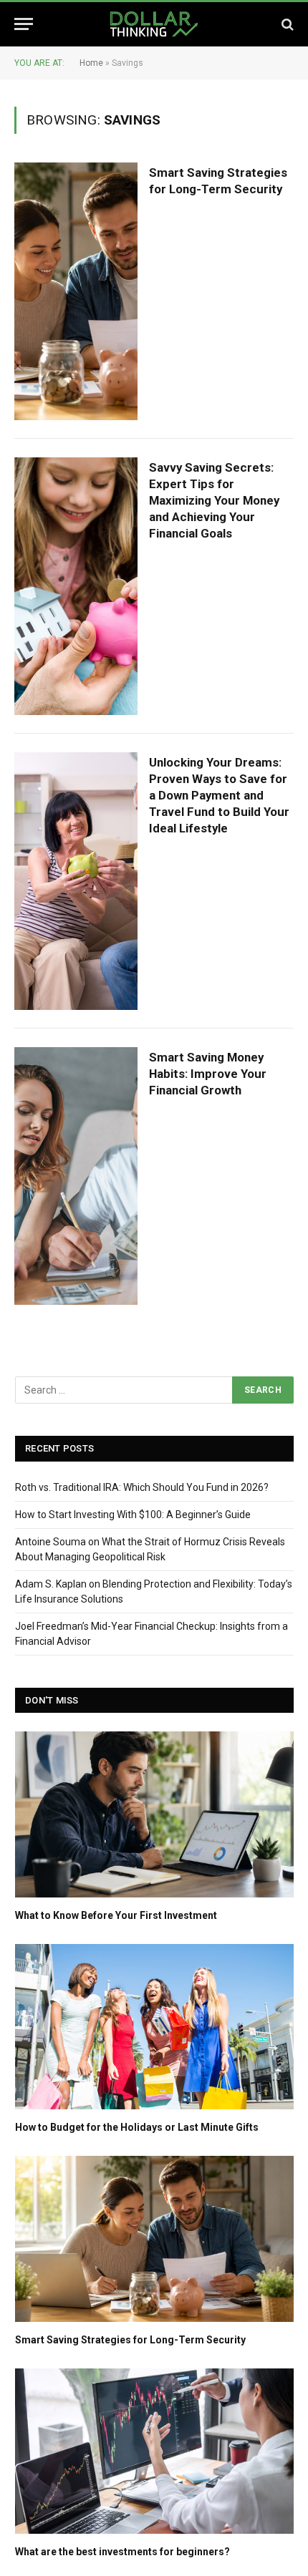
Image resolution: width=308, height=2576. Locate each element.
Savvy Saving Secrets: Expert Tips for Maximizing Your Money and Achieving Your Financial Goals (214, 500)
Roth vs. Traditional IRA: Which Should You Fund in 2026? (142, 1487)
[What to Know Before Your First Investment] (154, 1814)
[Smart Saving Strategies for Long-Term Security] (76, 291)
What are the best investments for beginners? (122, 2552)
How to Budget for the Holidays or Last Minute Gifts (137, 2127)
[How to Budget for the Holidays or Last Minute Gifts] (154, 2027)
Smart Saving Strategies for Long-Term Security (130, 2340)
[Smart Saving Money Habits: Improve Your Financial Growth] (76, 1176)
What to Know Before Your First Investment (116, 1915)
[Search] (286, 24)
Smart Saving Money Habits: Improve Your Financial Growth (208, 1074)
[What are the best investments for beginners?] (154, 2451)
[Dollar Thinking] (154, 24)
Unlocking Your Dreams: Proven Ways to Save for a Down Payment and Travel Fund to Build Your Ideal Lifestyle (219, 795)
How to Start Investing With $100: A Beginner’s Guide (133, 1515)
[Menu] (24, 24)
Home (91, 63)
